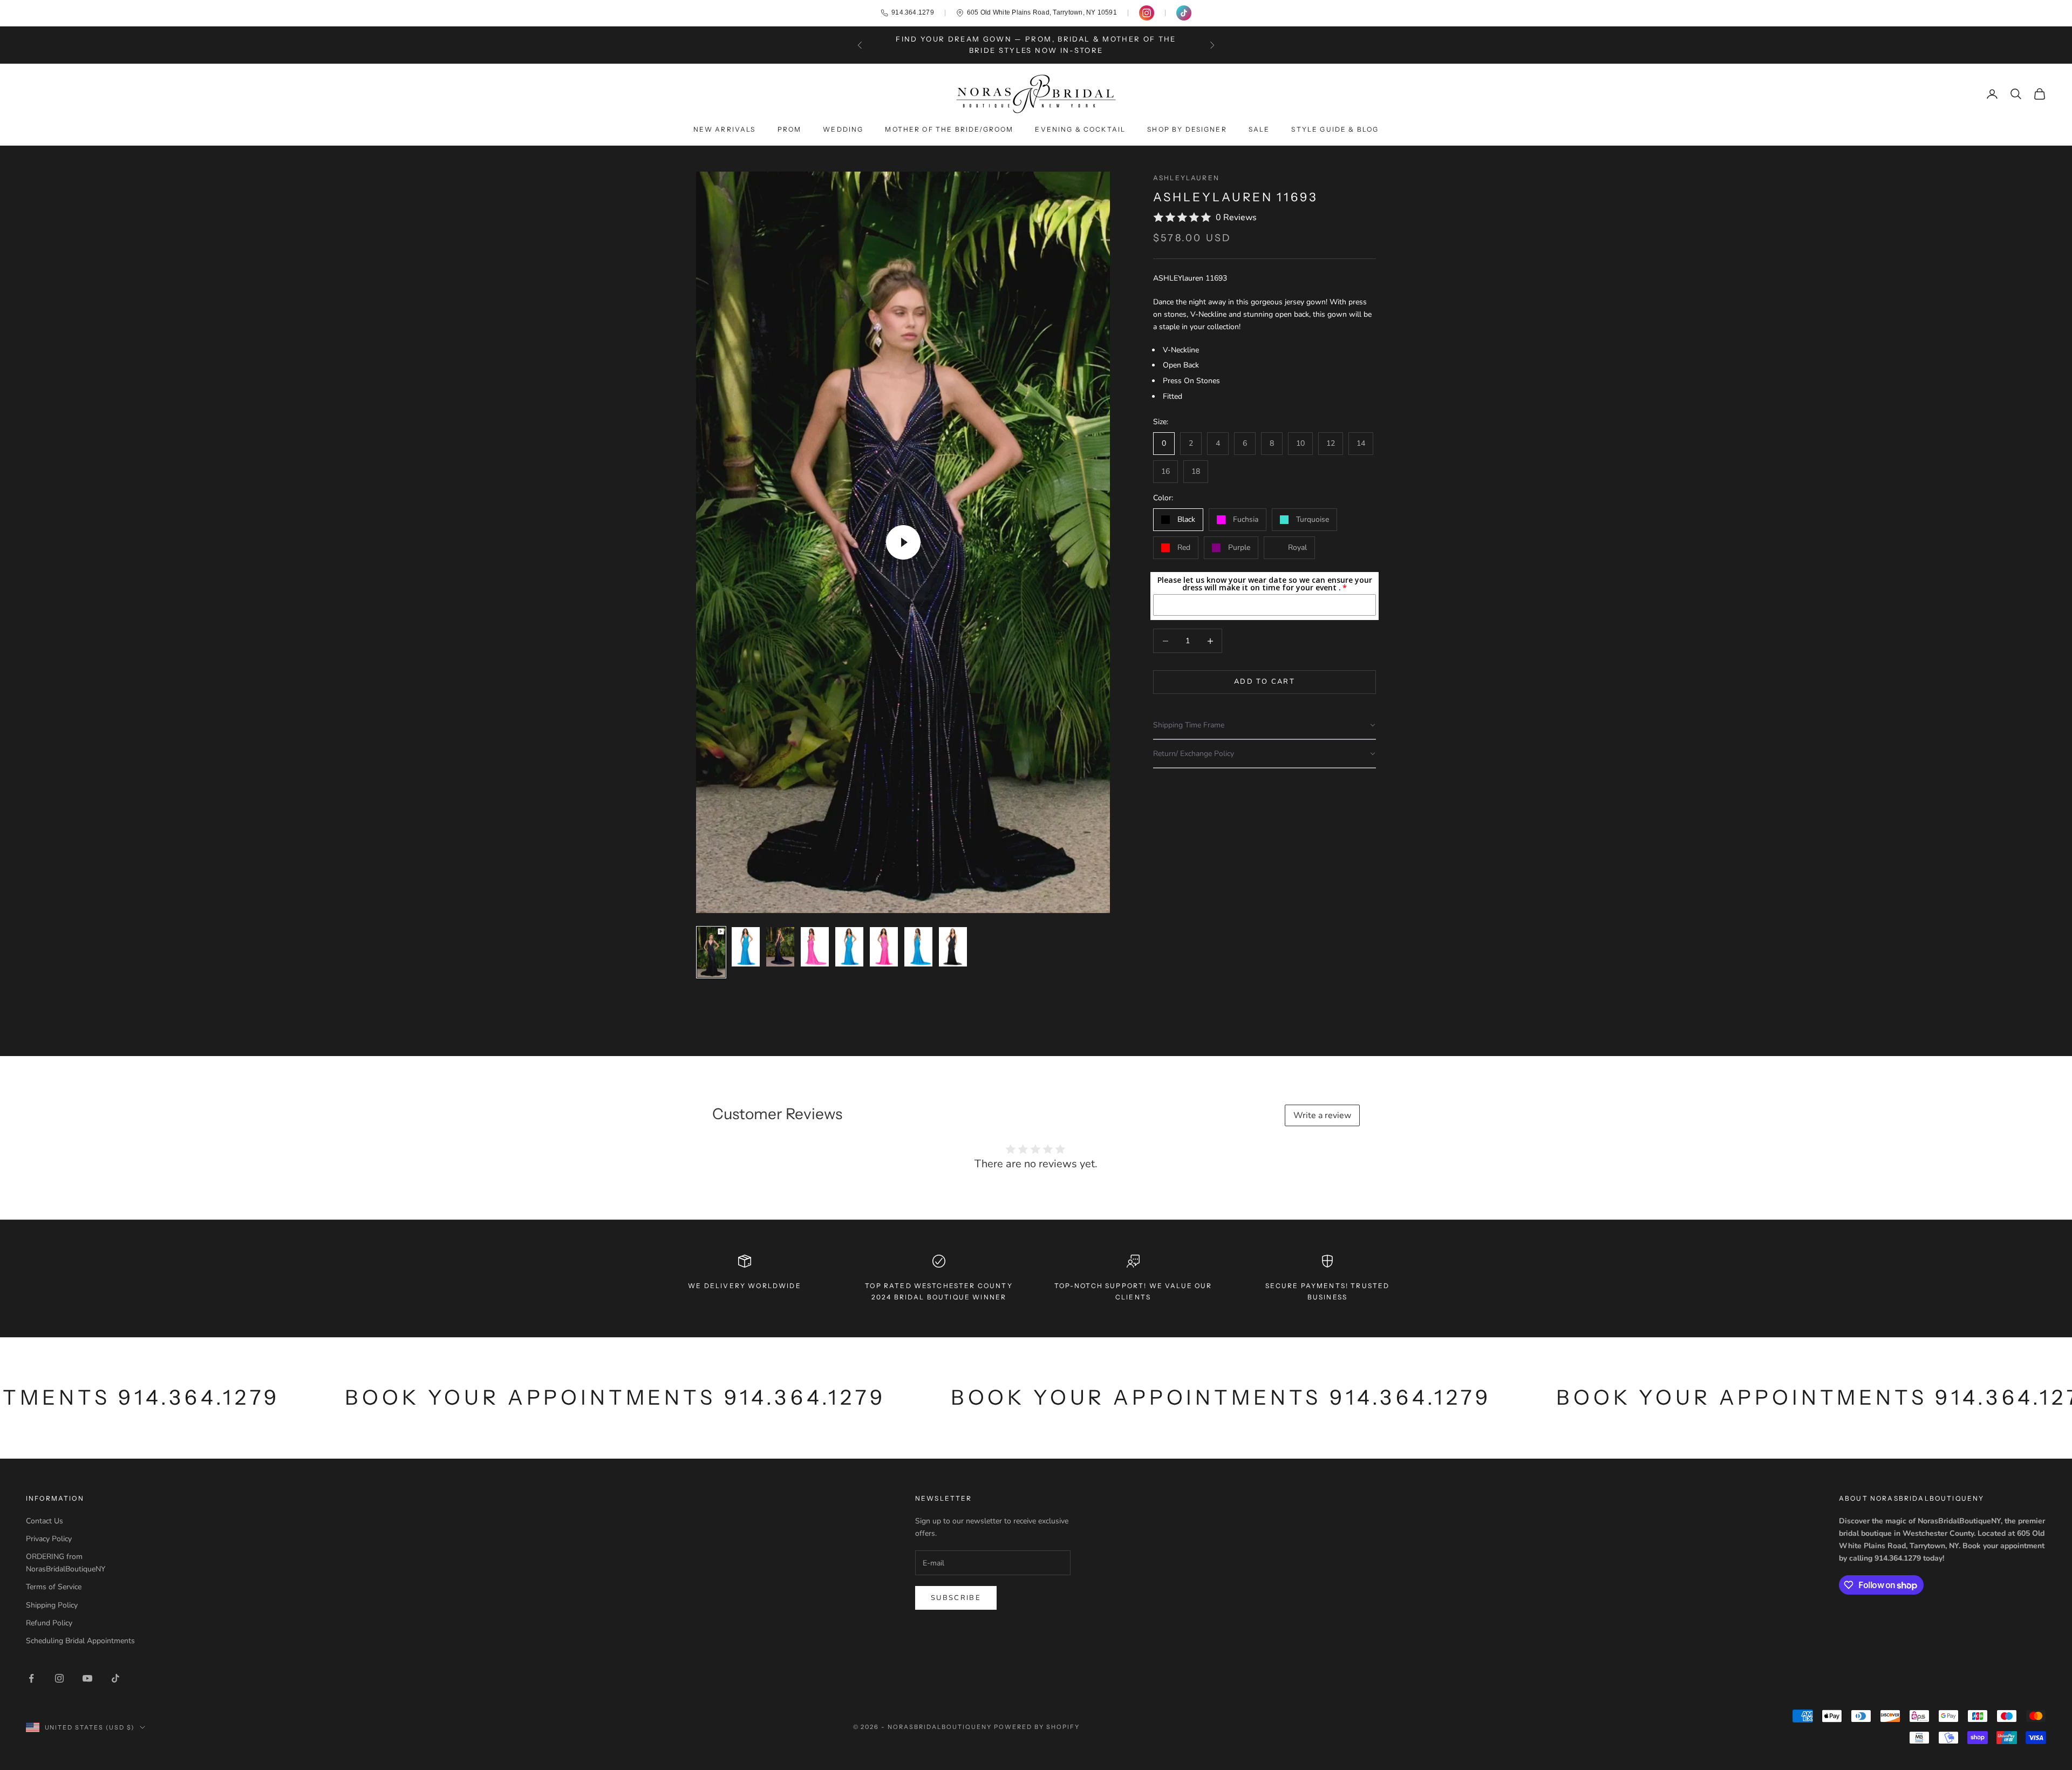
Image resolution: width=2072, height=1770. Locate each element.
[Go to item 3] (780, 947)
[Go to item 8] (953, 947)
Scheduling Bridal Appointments (80, 1641)
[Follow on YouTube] (87, 1678)
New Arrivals (725, 129)
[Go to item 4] (815, 947)
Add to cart (1265, 682)
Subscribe (956, 1598)
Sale (1259, 129)
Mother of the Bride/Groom (949, 129)
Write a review (1322, 1115)
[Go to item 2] (746, 947)
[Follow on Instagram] (59, 1678)
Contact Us (45, 1521)
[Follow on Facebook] (31, 1678)
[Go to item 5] (849, 947)
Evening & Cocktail (1080, 129)
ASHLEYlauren (1186, 178)
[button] (1265, 726)
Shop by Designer (1187, 129)
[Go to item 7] (918, 947)
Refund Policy (49, 1623)
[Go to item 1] (711, 952)
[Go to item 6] (884, 947)
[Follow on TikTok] (115, 1678)
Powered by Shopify (1037, 1727)
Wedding (843, 129)
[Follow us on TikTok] (1184, 13)
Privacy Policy (49, 1539)
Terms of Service (54, 1587)
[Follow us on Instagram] (1147, 13)
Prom (790, 129)
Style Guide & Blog (1335, 129)
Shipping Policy (52, 1605)
